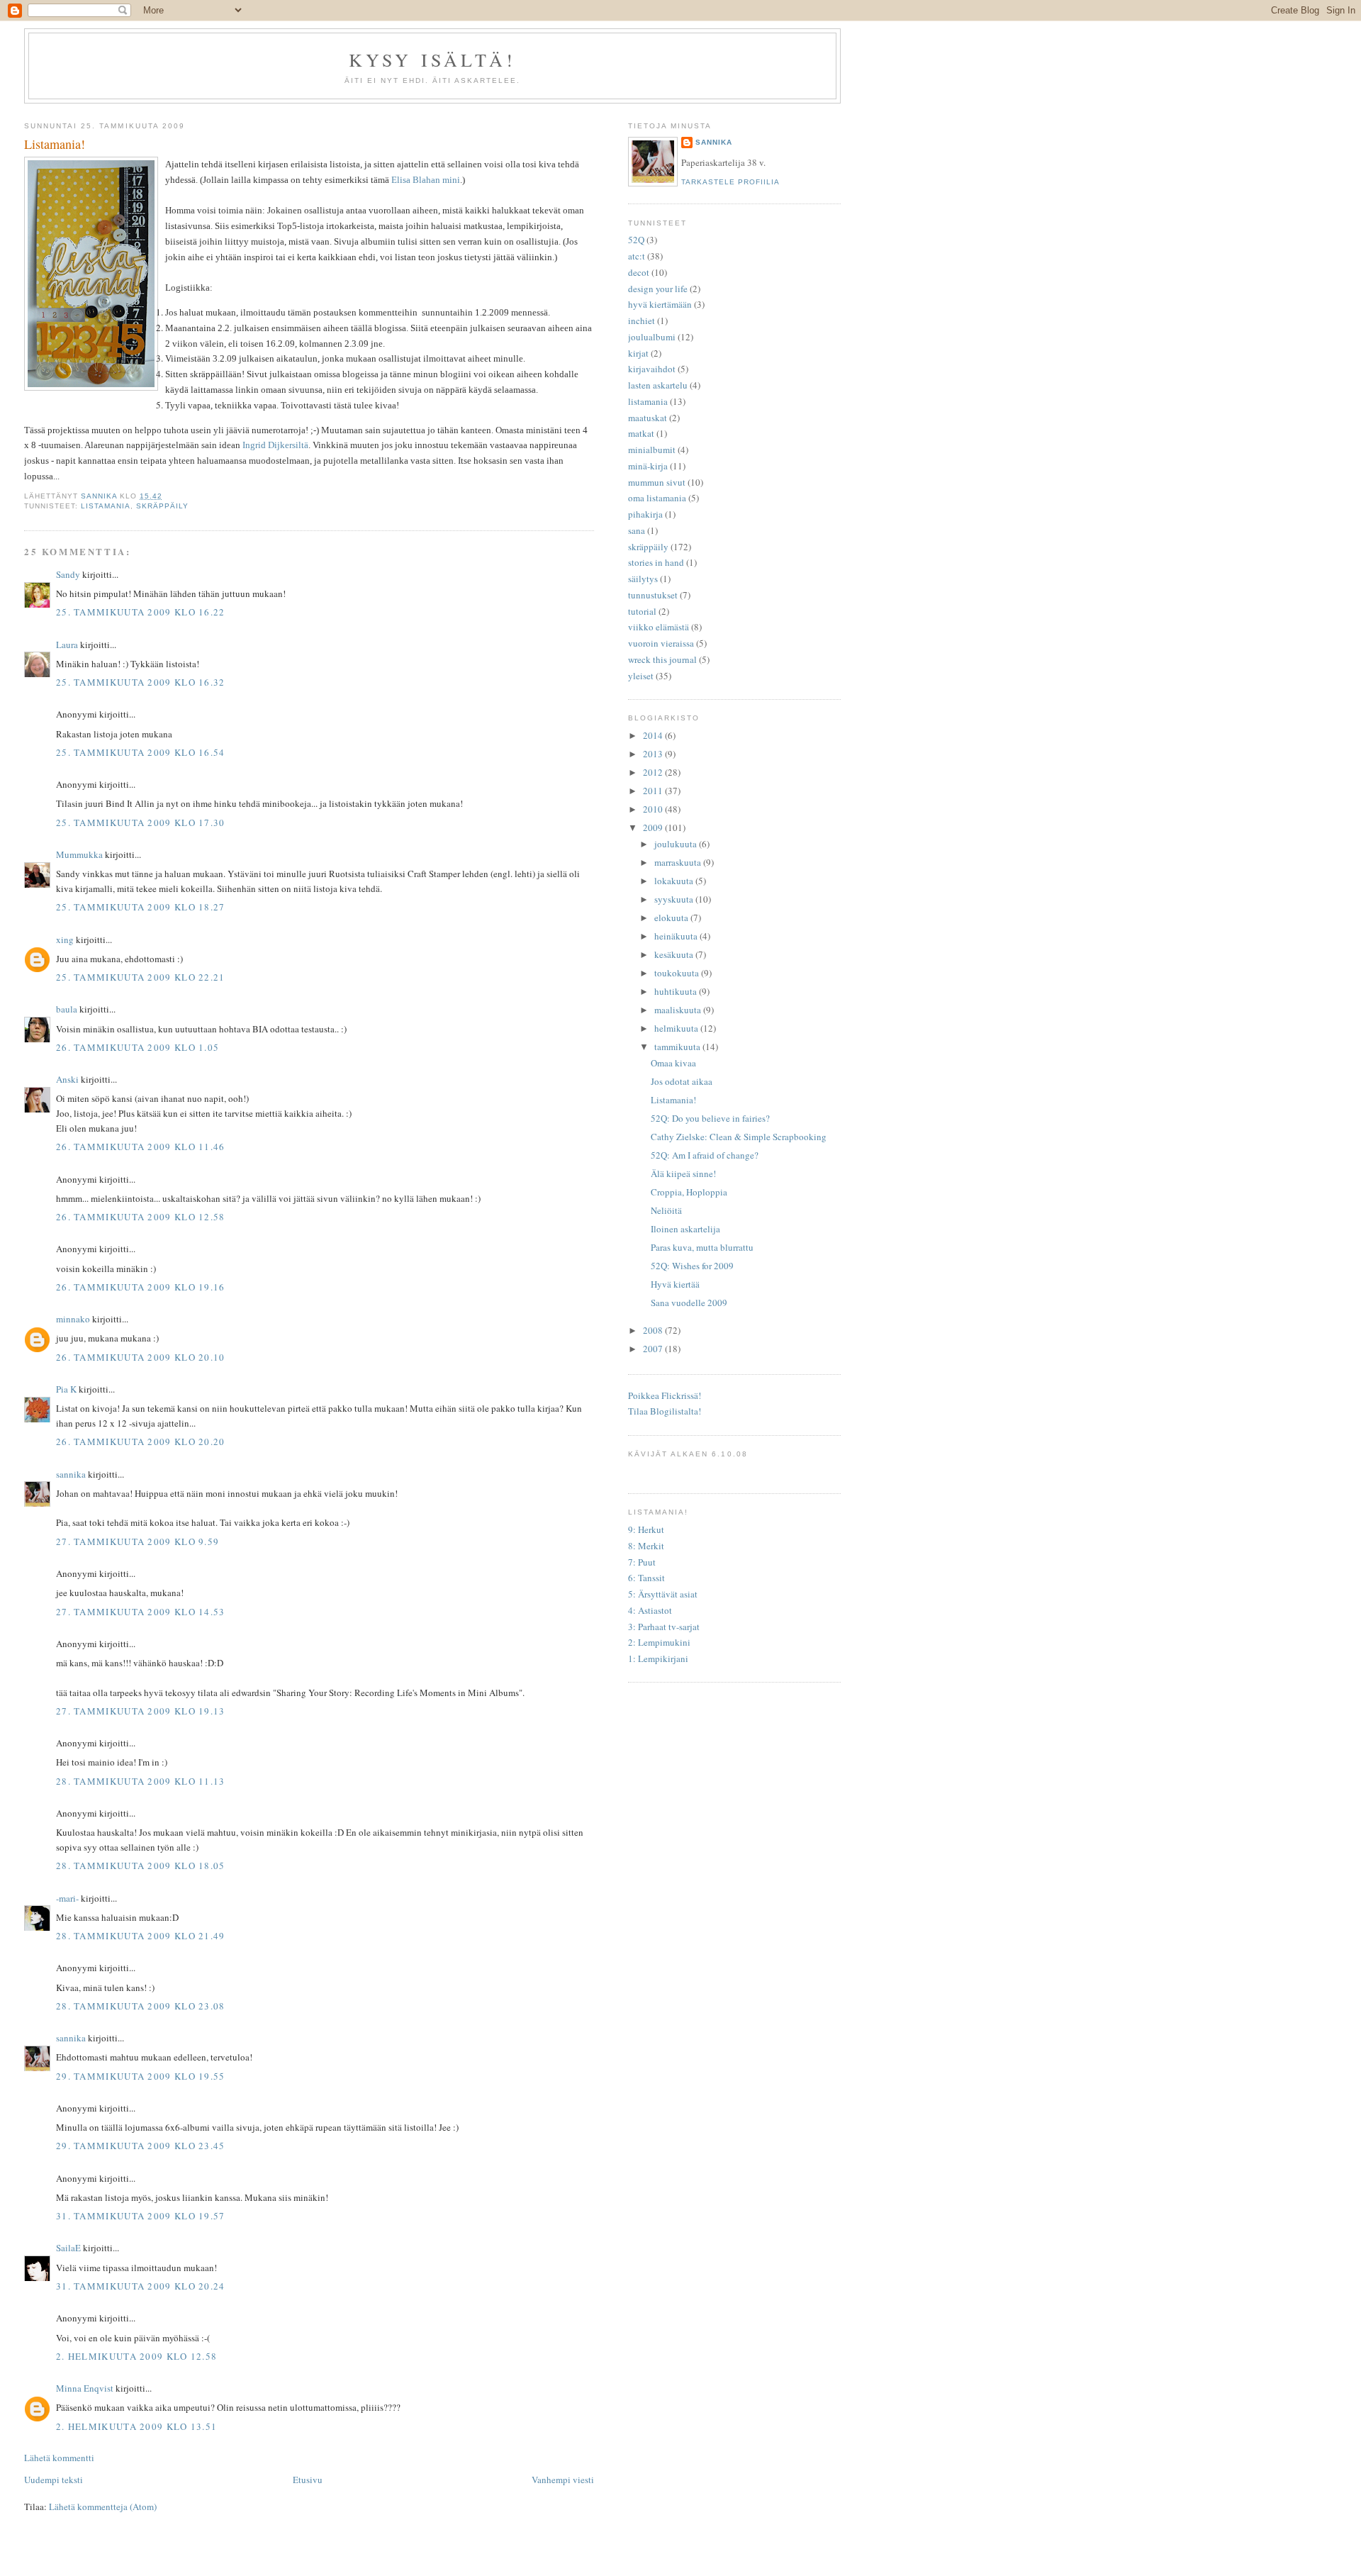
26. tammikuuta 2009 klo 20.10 (141, 1357)
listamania (106, 506)
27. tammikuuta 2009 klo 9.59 (138, 1541)
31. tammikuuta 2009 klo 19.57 (141, 2216)
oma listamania (657, 498)
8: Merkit (646, 1546)
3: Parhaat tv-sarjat (664, 1627)
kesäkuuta (675, 954)
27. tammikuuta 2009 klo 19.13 (141, 1711)
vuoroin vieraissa (661, 643)
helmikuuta (677, 1028)
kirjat (638, 353)
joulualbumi (652, 337)
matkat (641, 433)
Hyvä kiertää (675, 1284)
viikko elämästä (659, 627)
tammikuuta (678, 1047)
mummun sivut (657, 482)
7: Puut (642, 1562)
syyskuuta (675, 899)
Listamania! (673, 1100)
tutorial (642, 611)
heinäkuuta (677, 936)
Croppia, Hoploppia (689, 1192)
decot (639, 272)
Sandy (68, 574)
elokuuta (672, 918)
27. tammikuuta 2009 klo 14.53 (141, 1612)
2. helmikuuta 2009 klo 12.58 (136, 2356)
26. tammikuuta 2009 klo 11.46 (141, 1147)
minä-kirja (648, 466)
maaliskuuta (679, 1010)
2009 (654, 827)
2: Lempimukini (659, 1642)
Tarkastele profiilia (730, 182)
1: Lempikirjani (658, 1658)
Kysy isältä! (432, 60)
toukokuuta (678, 973)
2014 (654, 735)
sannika (71, 1474)
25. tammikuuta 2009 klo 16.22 (141, 612)
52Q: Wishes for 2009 (692, 1266)
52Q (636, 240)
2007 (654, 1349)
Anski (67, 1079)
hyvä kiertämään (660, 304)
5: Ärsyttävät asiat (663, 1594)
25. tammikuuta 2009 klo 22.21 (141, 977)
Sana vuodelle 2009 (689, 1303)
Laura (67, 645)
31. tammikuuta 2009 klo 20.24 (141, 2286)
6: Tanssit (646, 1578)
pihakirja (645, 514)
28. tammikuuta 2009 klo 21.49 (141, 1936)
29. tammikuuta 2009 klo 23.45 (141, 2146)
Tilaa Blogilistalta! (665, 1411)
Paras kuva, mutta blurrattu (702, 1247)
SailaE (68, 2248)
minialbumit (652, 450)
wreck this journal (662, 659)
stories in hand (656, 562)
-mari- (67, 1898)
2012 (654, 772)
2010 (654, 809)
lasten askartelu (658, 385)
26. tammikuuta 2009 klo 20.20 (141, 1442)
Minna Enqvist (85, 2388)
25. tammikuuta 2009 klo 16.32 (141, 682)
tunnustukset (653, 595)
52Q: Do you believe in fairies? (710, 1118)
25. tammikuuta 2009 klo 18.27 (141, 907)
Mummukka (79, 854)
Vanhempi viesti (563, 2480)
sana (637, 530)
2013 (654, 754)
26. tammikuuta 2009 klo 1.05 (138, 1047)
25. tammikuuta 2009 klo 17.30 (141, 823)
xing (65, 939)
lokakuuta (675, 881)
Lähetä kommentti (59, 2458)
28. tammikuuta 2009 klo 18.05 (141, 1866)
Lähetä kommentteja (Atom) (103, 2507)
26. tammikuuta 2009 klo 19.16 (141, 1287)
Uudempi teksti (54, 2480)
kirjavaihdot (652, 369)
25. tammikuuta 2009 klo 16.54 (141, 752)
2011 (654, 791)
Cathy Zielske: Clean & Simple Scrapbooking (739, 1137)
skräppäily (162, 506)
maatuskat (648, 418)
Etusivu (308, 2480)
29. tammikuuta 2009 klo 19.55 (141, 2076)
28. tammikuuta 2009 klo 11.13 (141, 1781)
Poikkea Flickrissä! (665, 1395)
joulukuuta (677, 844)
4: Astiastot (650, 1610)
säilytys (643, 579)
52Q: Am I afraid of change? (705, 1155)
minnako (73, 1319)
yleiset (641, 676)
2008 (654, 1330)
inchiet (642, 320)
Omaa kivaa (673, 1063)
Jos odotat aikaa (682, 1081)
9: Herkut (646, 1529)
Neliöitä (666, 1210)
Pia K (66, 1389)
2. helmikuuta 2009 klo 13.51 (136, 2426)
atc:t (637, 256)
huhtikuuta (677, 991)
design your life (658, 289)
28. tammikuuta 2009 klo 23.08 (141, 2006)
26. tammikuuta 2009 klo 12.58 (141, 1217)
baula (67, 1009)
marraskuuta (679, 862)
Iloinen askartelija (685, 1229)
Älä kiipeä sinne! (683, 1173)
